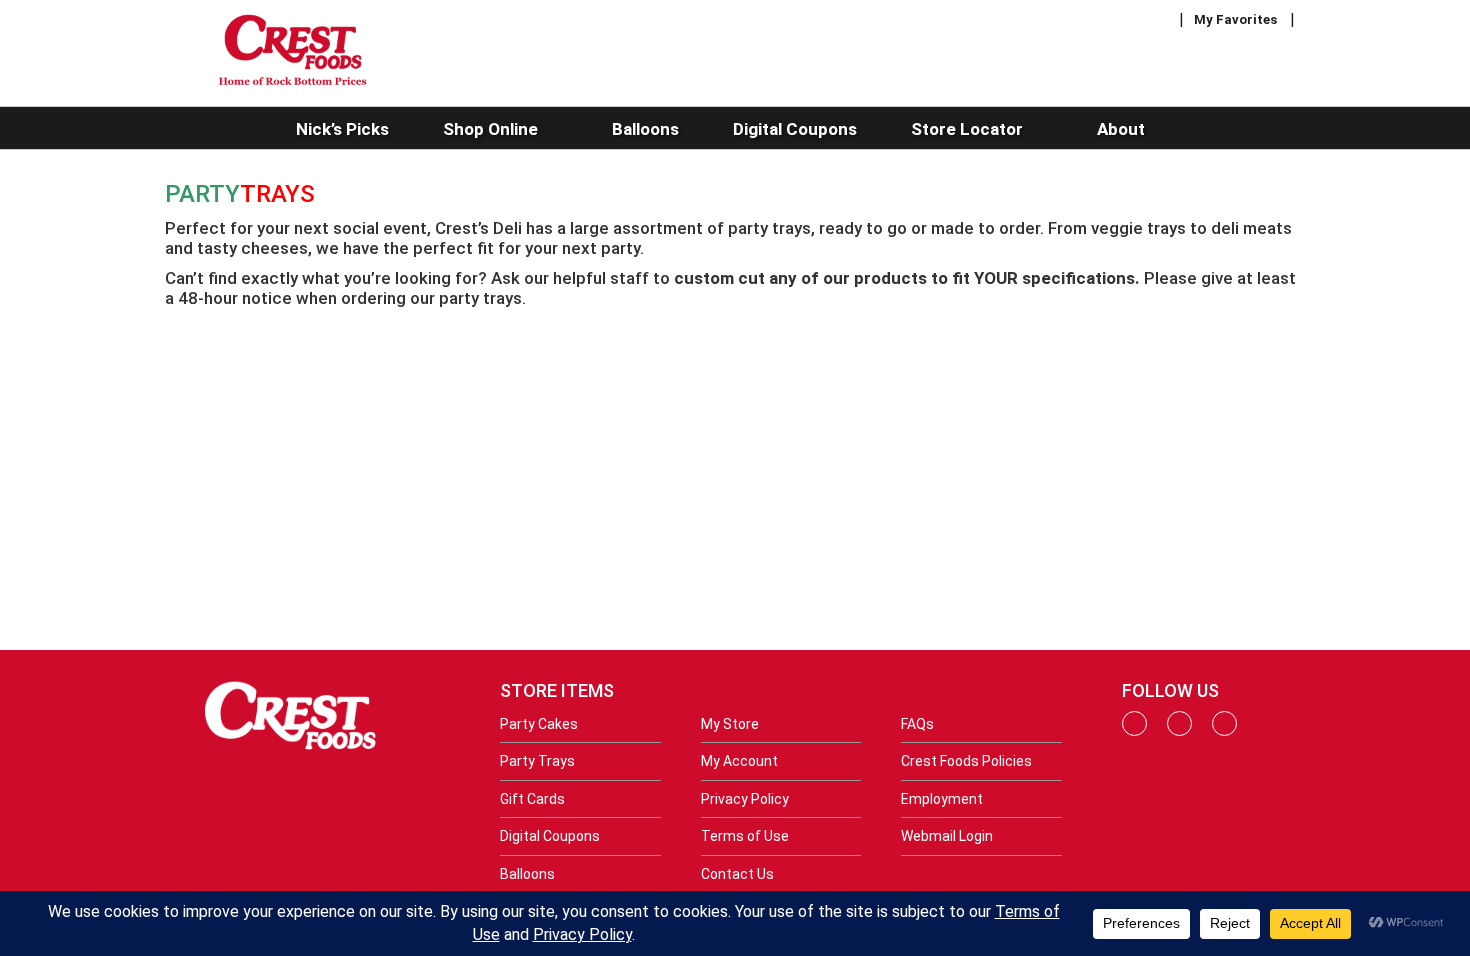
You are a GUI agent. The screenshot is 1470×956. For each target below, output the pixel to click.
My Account (739, 761)
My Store (730, 724)
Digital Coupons (550, 836)
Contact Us (737, 874)
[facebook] (1134, 731)
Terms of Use (745, 836)
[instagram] (1179, 731)
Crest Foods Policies (966, 761)
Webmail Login (947, 836)
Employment (942, 799)
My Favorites (1235, 19)
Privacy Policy (745, 799)
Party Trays (537, 761)
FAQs (917, 724)
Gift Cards (532, 799)
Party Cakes (539, 724)
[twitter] (1224, 731)
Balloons (527, 874)
